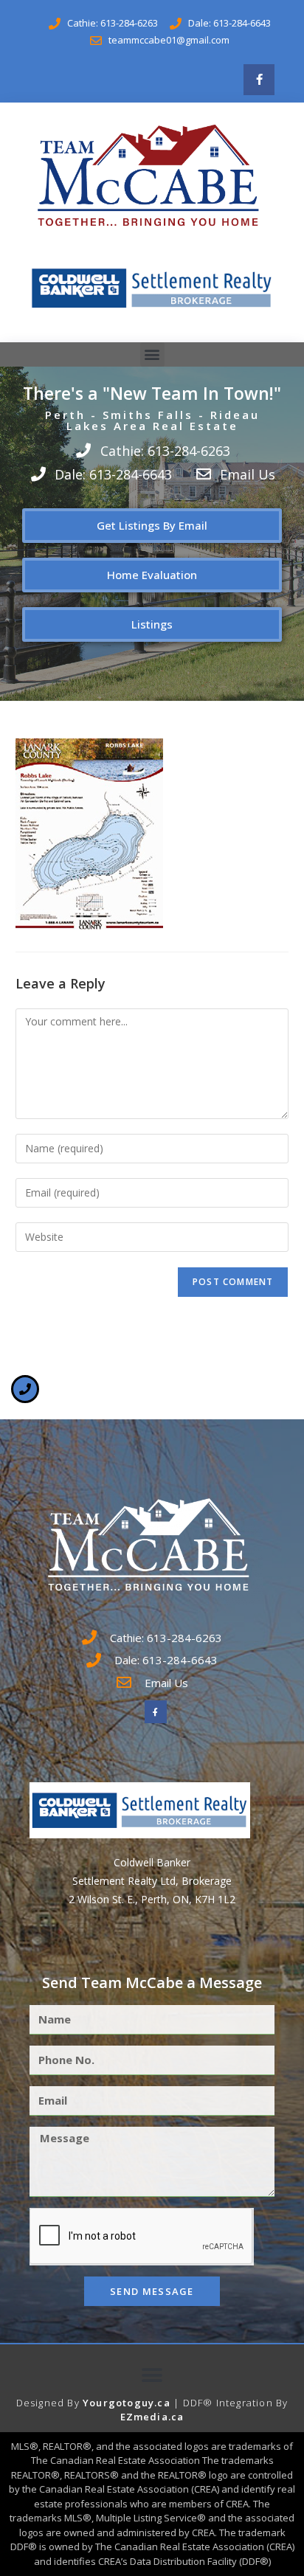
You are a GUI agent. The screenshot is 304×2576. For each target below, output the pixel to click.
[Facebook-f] (259, 80)
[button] (152, 354)
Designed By (49, 2403)
